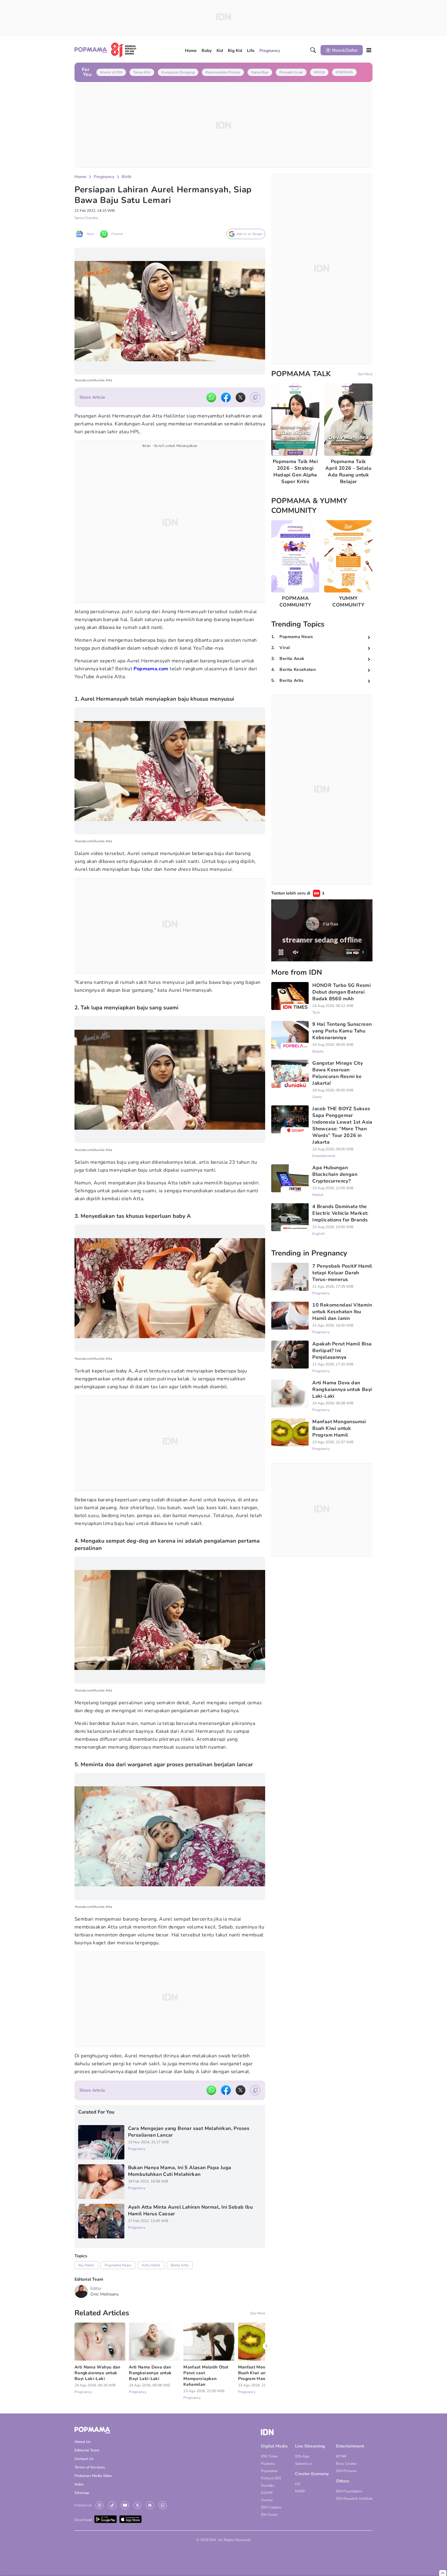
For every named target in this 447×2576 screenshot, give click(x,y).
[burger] (369, 50)
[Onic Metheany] (81, 2291)
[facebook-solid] (226, 397)
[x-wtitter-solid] (241, 397)
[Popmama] (106, 50)
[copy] (255, 397)
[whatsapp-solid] (211, 397)
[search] (313, 50)
